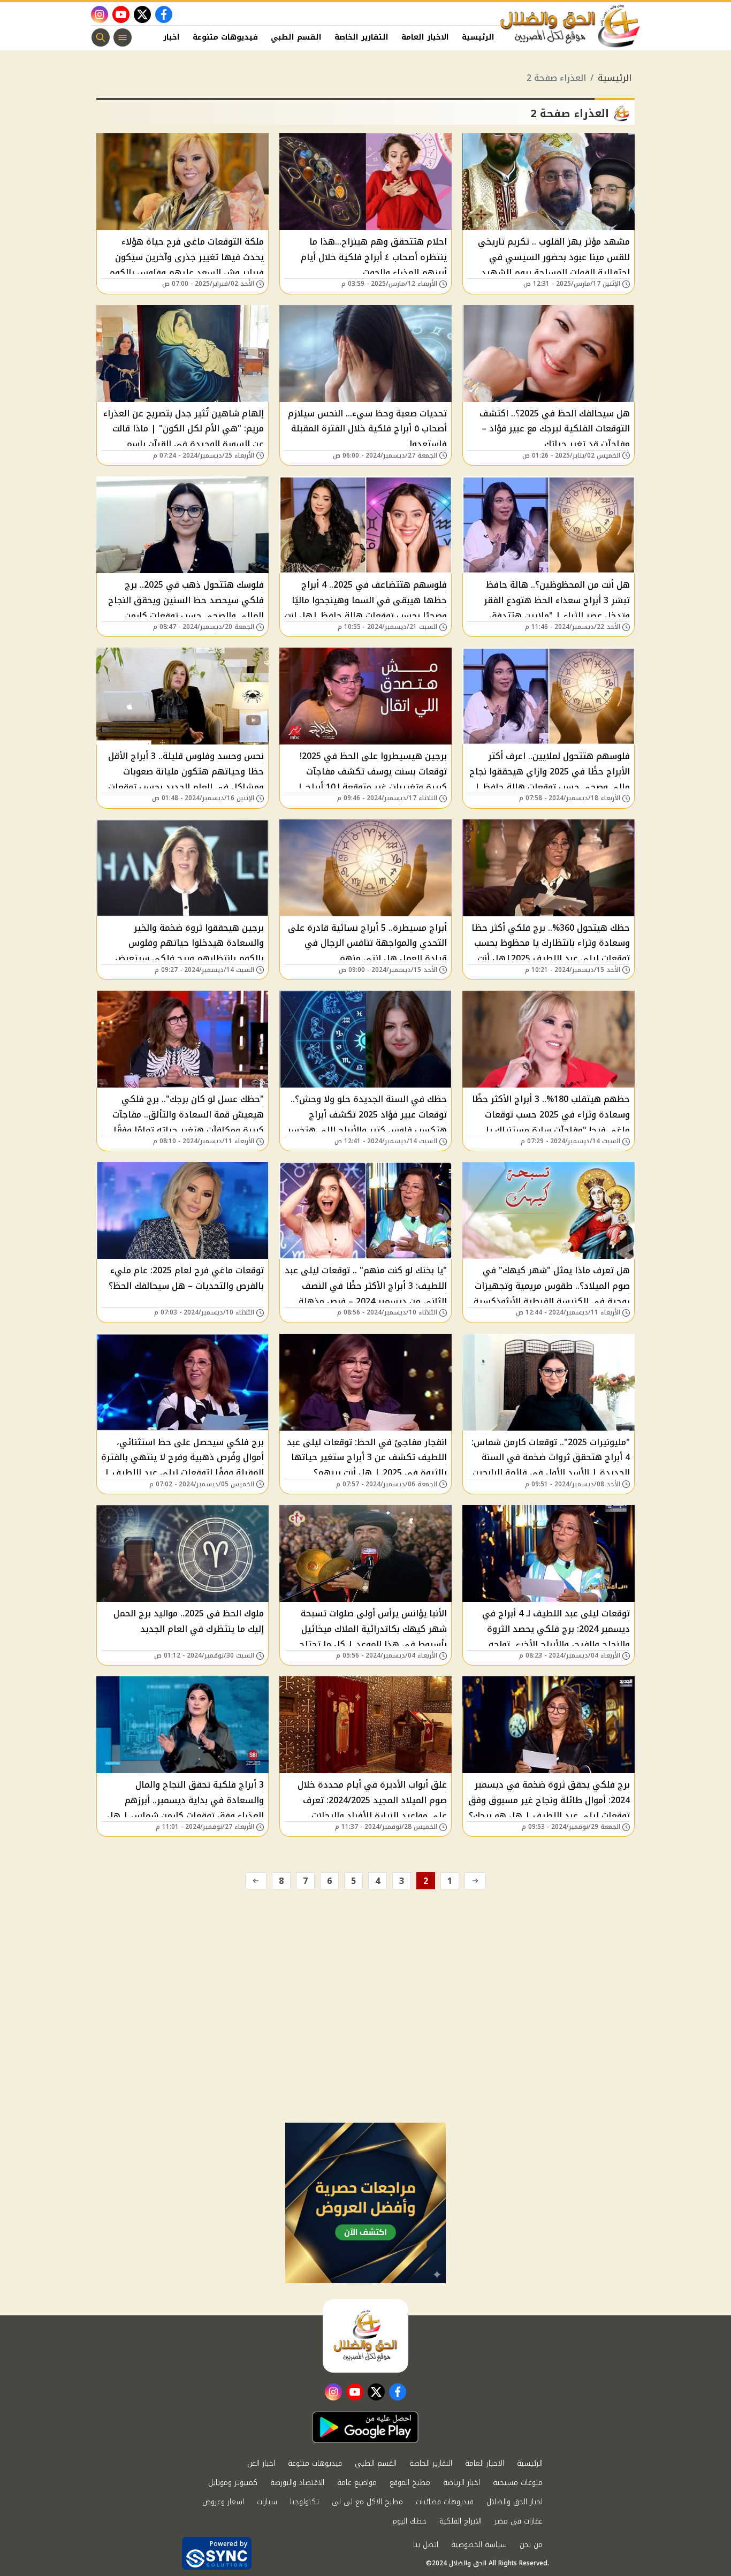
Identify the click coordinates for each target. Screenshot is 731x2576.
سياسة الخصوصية (479, 2545)
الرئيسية (478, 37)
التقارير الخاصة (361, 37)
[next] (256, 1881)
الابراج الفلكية (460, 2521)
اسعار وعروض (223, 2502)
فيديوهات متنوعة (225, 37)
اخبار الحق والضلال (515, 2502)
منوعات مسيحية (518, 2483)
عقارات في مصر (519, 2521)
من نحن (531, 2545)
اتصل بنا (426, 2545)
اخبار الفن (162, 37)
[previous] (475, 1881)
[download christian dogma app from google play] (365, 2427)
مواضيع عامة (357, 2483)
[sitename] (365, 2336)
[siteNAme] (570, 26)
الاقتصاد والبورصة (297, 2483)
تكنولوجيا (304, 2502)
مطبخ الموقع (410, 2483)
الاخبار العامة (425, 37)
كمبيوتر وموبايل (233, 2483)
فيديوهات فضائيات (445, 2502)
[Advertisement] (365, 2042)
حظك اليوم (409, 2521)
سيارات (267, 2502)
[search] (101, 37)
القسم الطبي (296, 37)
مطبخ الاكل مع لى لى (367, 2502)
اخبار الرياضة (462, 2483)
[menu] (123, 37)
